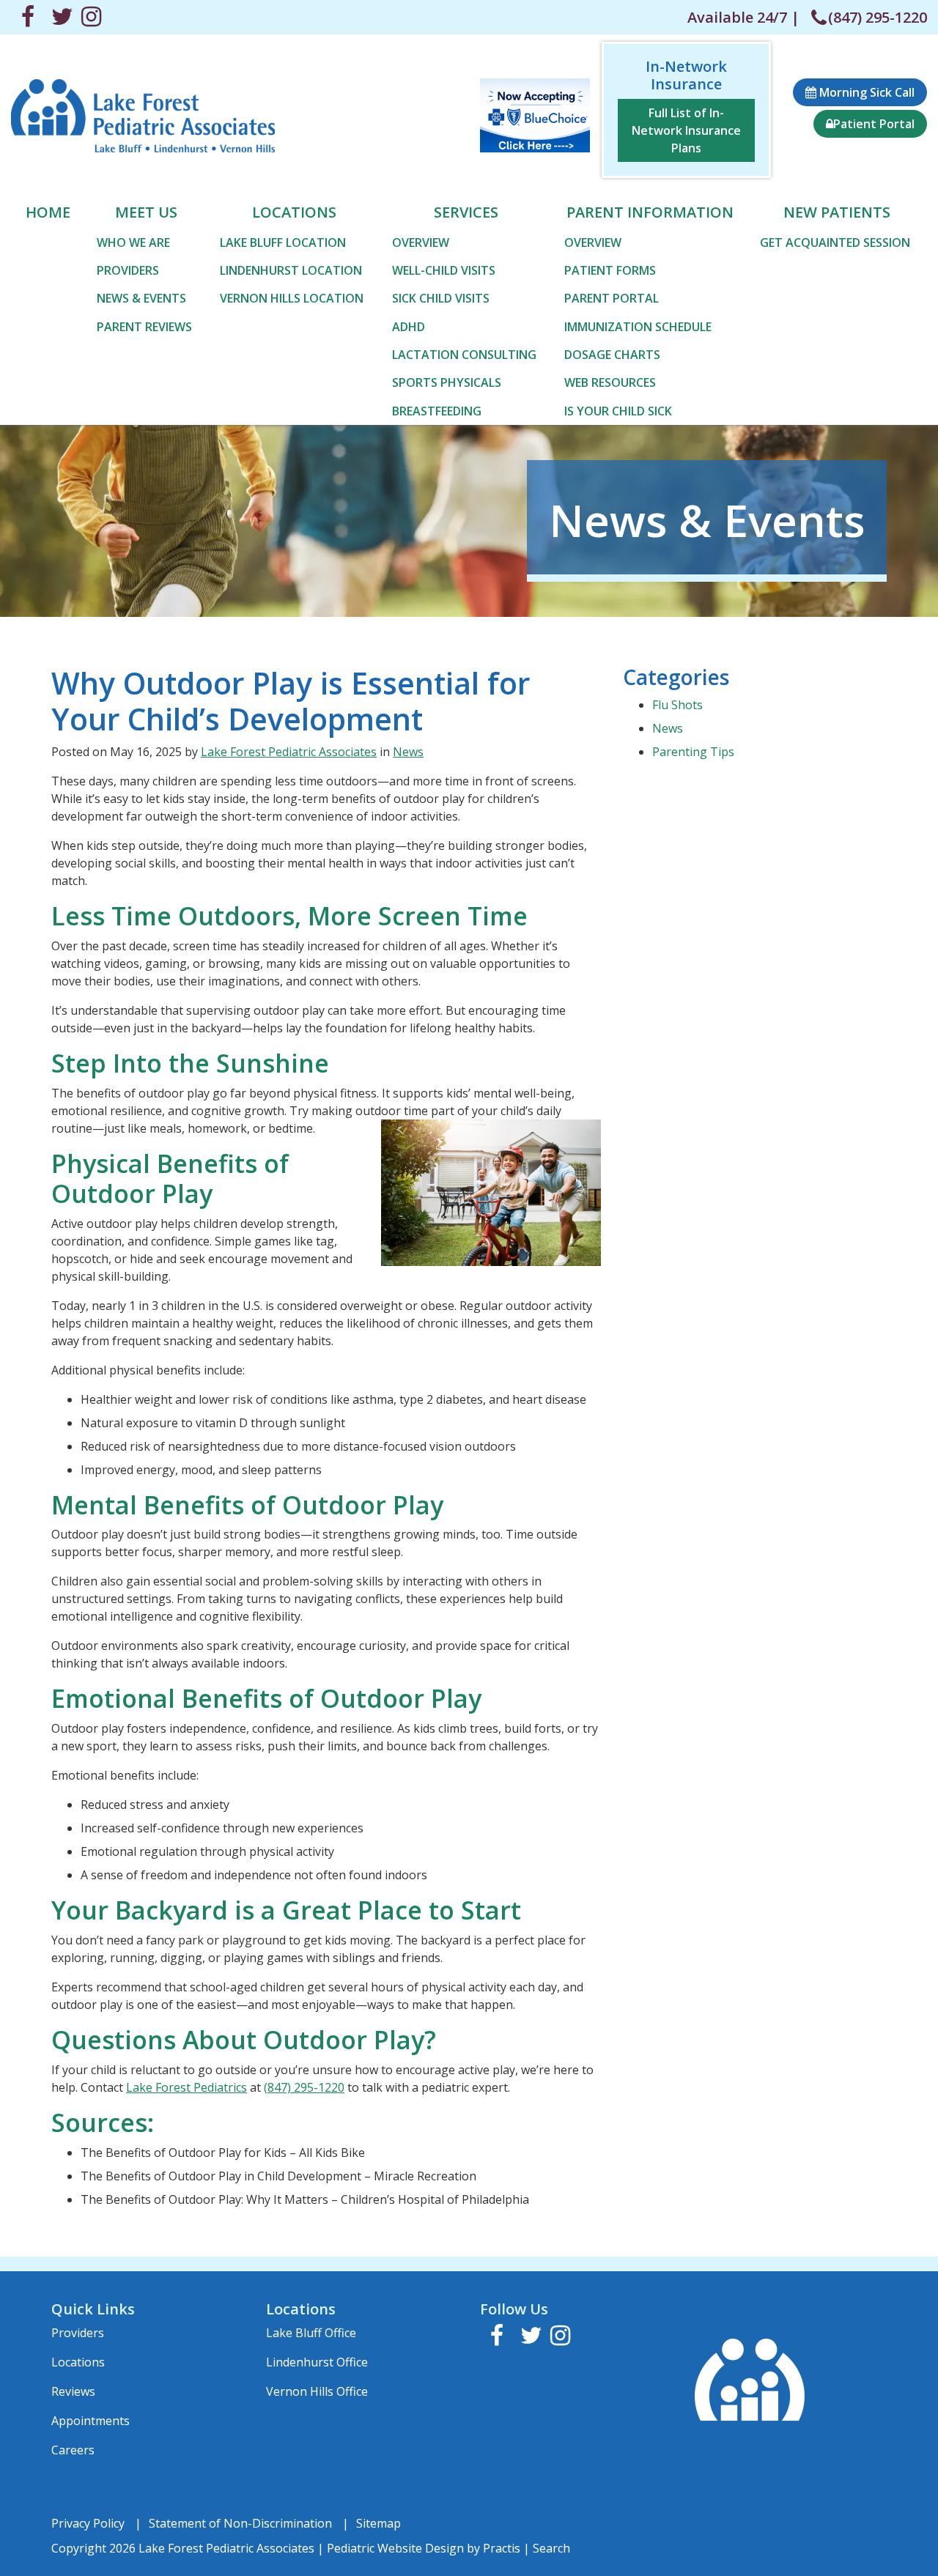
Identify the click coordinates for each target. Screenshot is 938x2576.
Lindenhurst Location (291, 270)
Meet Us (146, 212)
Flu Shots (677, 705)
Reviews (73, 2391)
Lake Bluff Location (283, 243)
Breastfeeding (437, 411)
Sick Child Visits (441, 298)
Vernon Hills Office (317, 2391)
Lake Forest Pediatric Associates (289, 752)
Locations (294, 212)
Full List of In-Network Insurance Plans (686, 130)
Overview (421, 243)
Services (466, 212)
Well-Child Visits (444, 270)
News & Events (141, 298)
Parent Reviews (144, 327)
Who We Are (133, 243)
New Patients (837, 212)
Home (48, 212)
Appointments (91, 2421)
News (408, 752)
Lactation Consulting (464, 355)
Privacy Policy (88, 2523)
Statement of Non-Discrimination (240, 2523)
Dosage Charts (612, 355)
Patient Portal (874, 124)
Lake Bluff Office (311, 2333)
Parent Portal (612, 298)
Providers (128, 270)
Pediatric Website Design (395, 2548)
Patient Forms (610, 270)
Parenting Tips (693, 752)
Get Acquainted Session (835, 243)
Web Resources (610, 382)
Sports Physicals (447, 382)
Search (551, 2548)
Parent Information (650, 212)
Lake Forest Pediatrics (187, 2087)
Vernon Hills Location (292, 298)
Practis (502, 2548)
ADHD (409, 327)
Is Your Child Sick (618, 411)
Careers (73, 2450)
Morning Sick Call (865, 92)
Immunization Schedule (638, 327)
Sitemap (378, 2523)
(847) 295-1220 (878, 17)
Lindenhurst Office (317, 2362)
